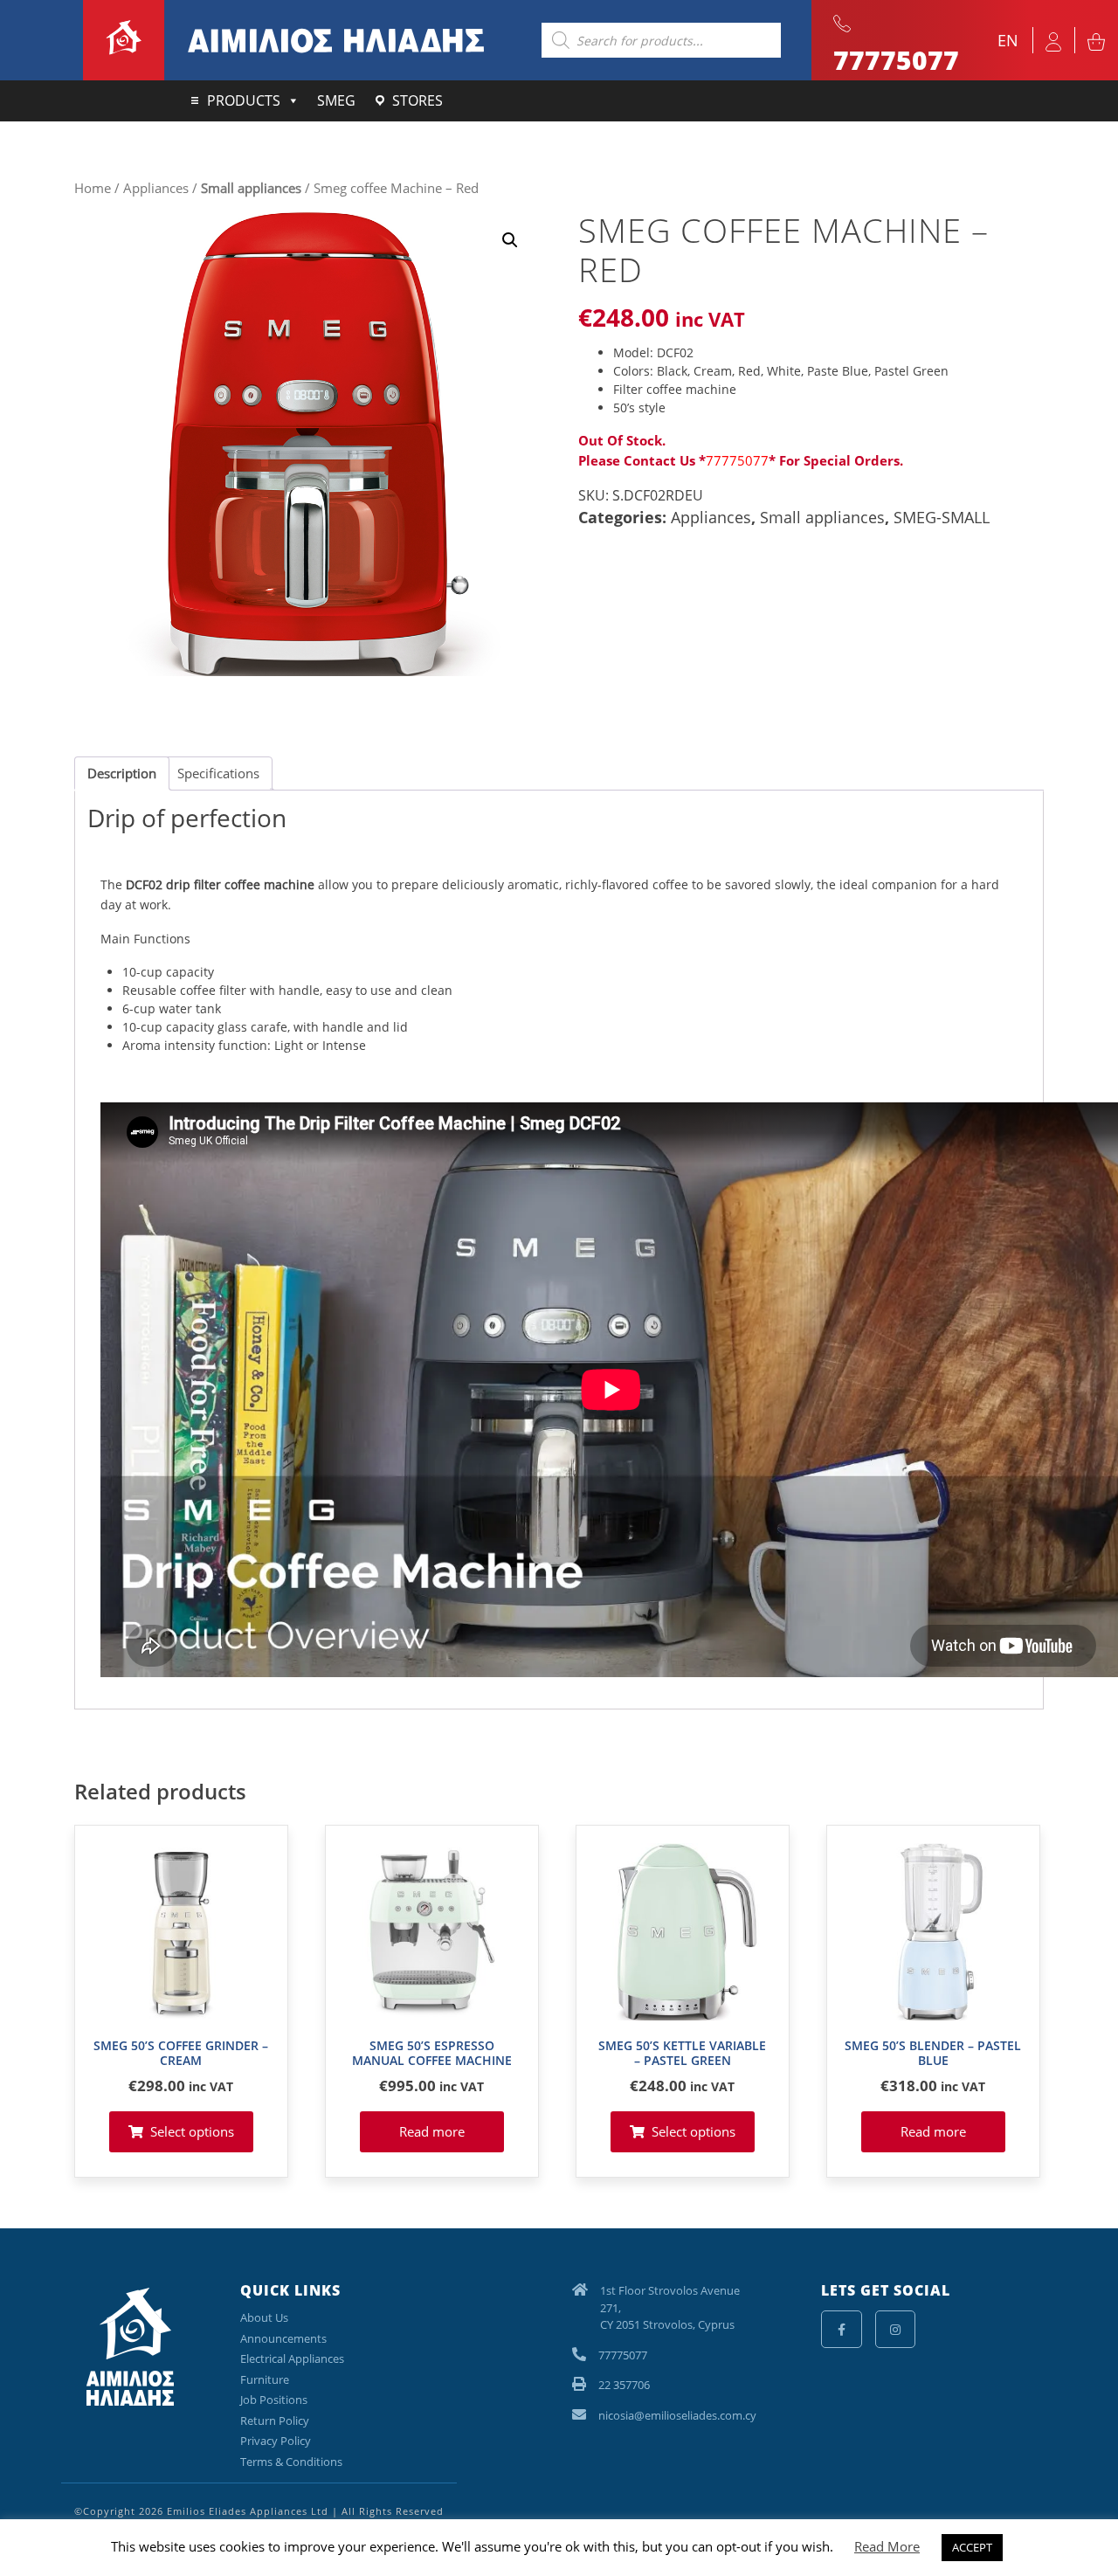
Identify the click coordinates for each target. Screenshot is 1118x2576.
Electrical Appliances (292, 2358)
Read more (432, 2131)
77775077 (737, 460)
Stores (418, 100)
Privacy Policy (276, 2441)
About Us (264, 2317)
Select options (192, 2131)
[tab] (122, 774)
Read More (887, 2546)
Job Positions (274, 2400)
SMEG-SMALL (942, 517)
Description (122, 773)
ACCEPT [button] (972, 2547)
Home (93, 188)
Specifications (218, 773)
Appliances (156, 188)
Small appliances (251, 188)
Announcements (283, 2338)
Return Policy (275, 2421)
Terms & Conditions (291, 2462)
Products (244, 100)
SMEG (336, 100)
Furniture (265, 2379)
